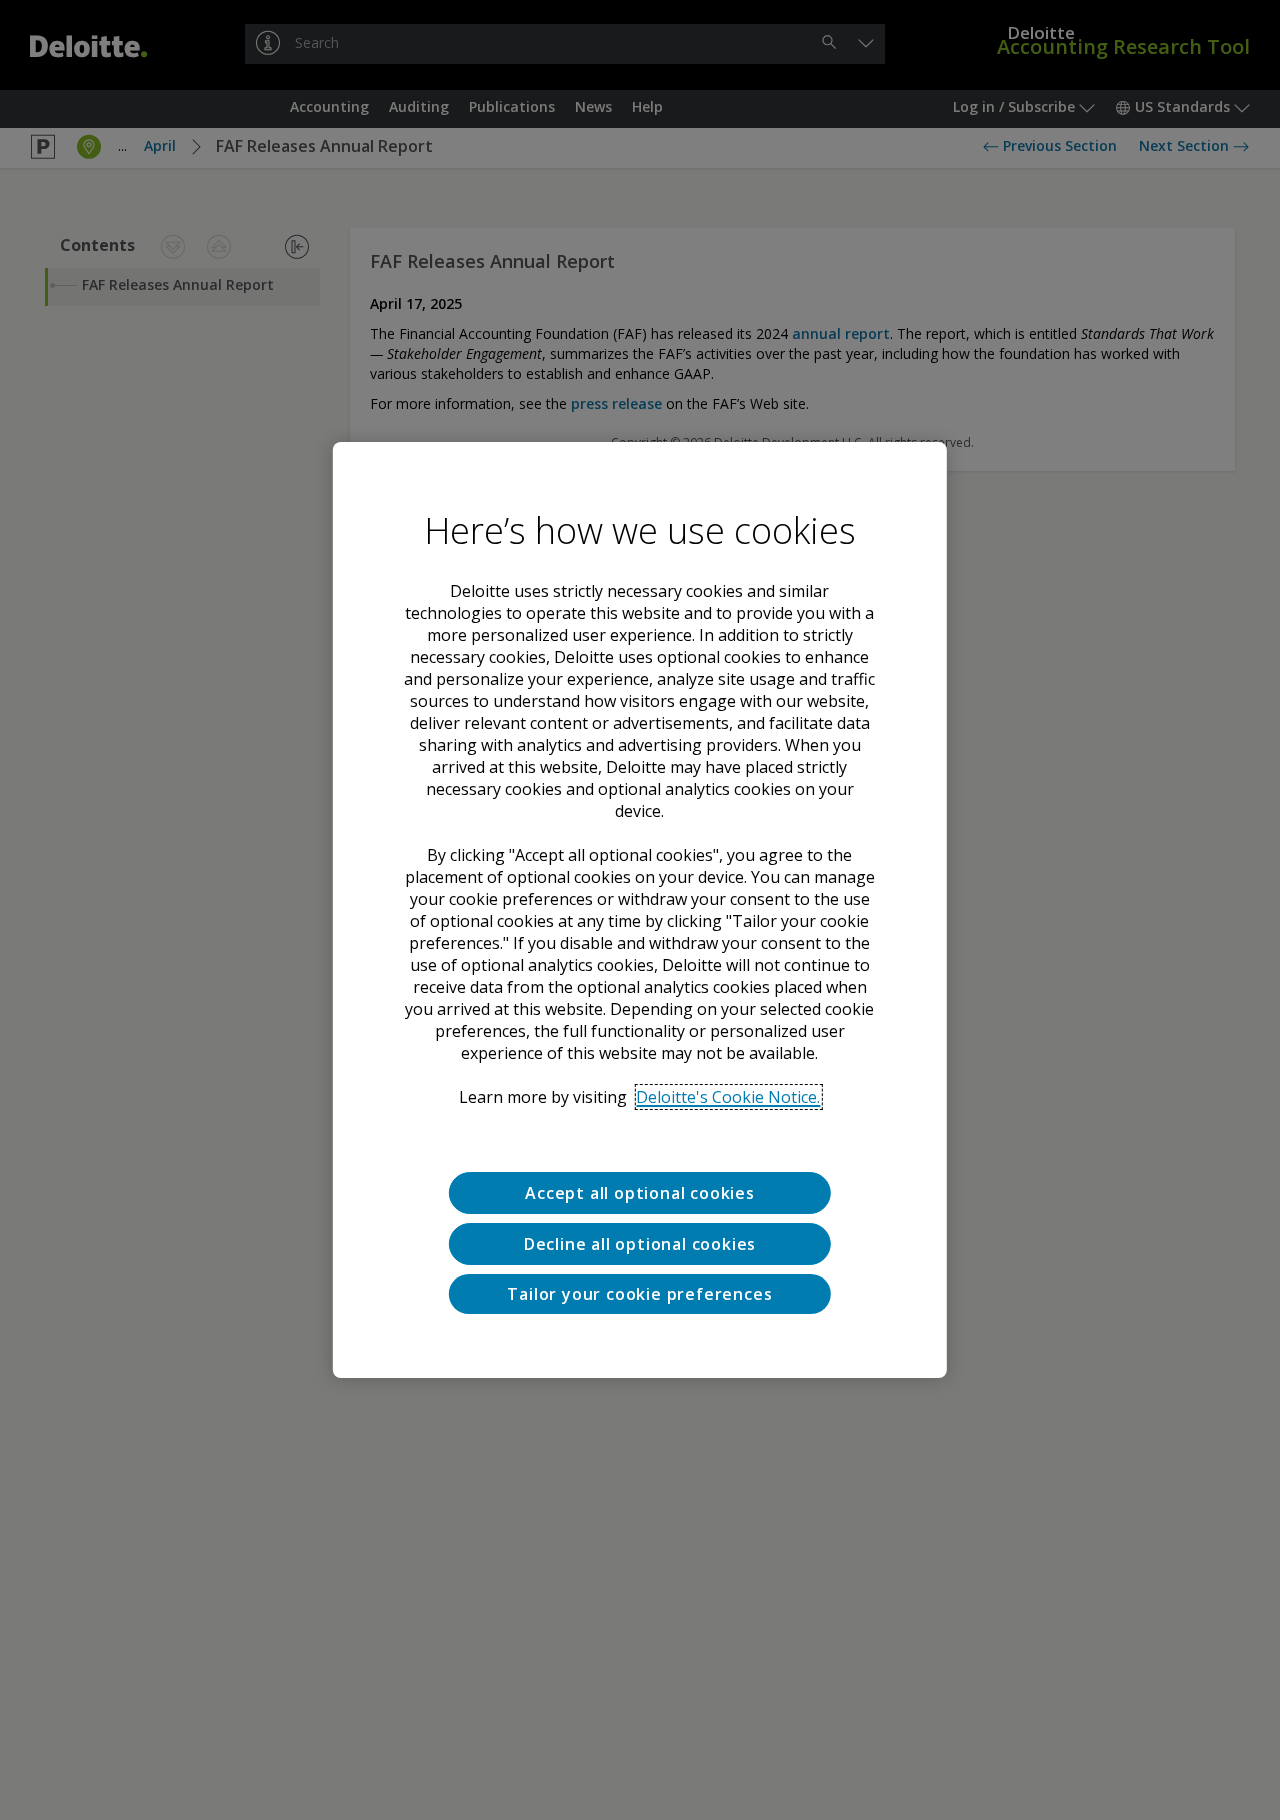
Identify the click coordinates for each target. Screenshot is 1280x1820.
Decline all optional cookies (640, 1244)
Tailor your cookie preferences (639, 1294)
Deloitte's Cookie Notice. (728, 1097)
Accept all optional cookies (640, 1193)
